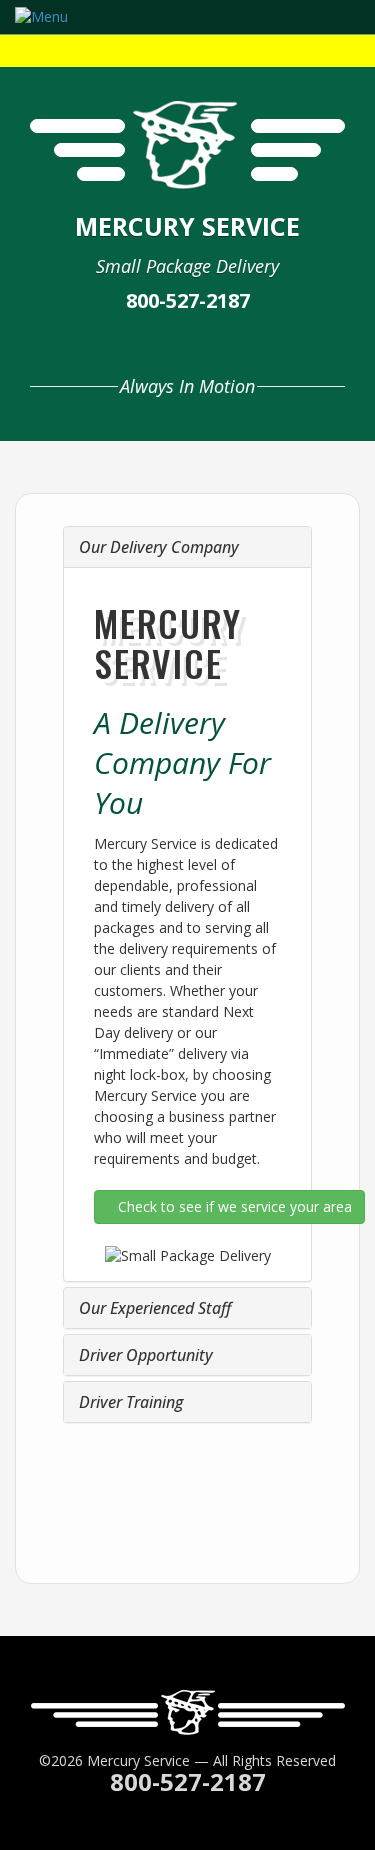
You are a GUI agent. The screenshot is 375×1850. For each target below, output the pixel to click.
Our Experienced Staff (155, 1308)
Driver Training (131, 1402)
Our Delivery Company (159, 547)
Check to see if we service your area (235, 1206)
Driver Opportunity (146, 1355)
